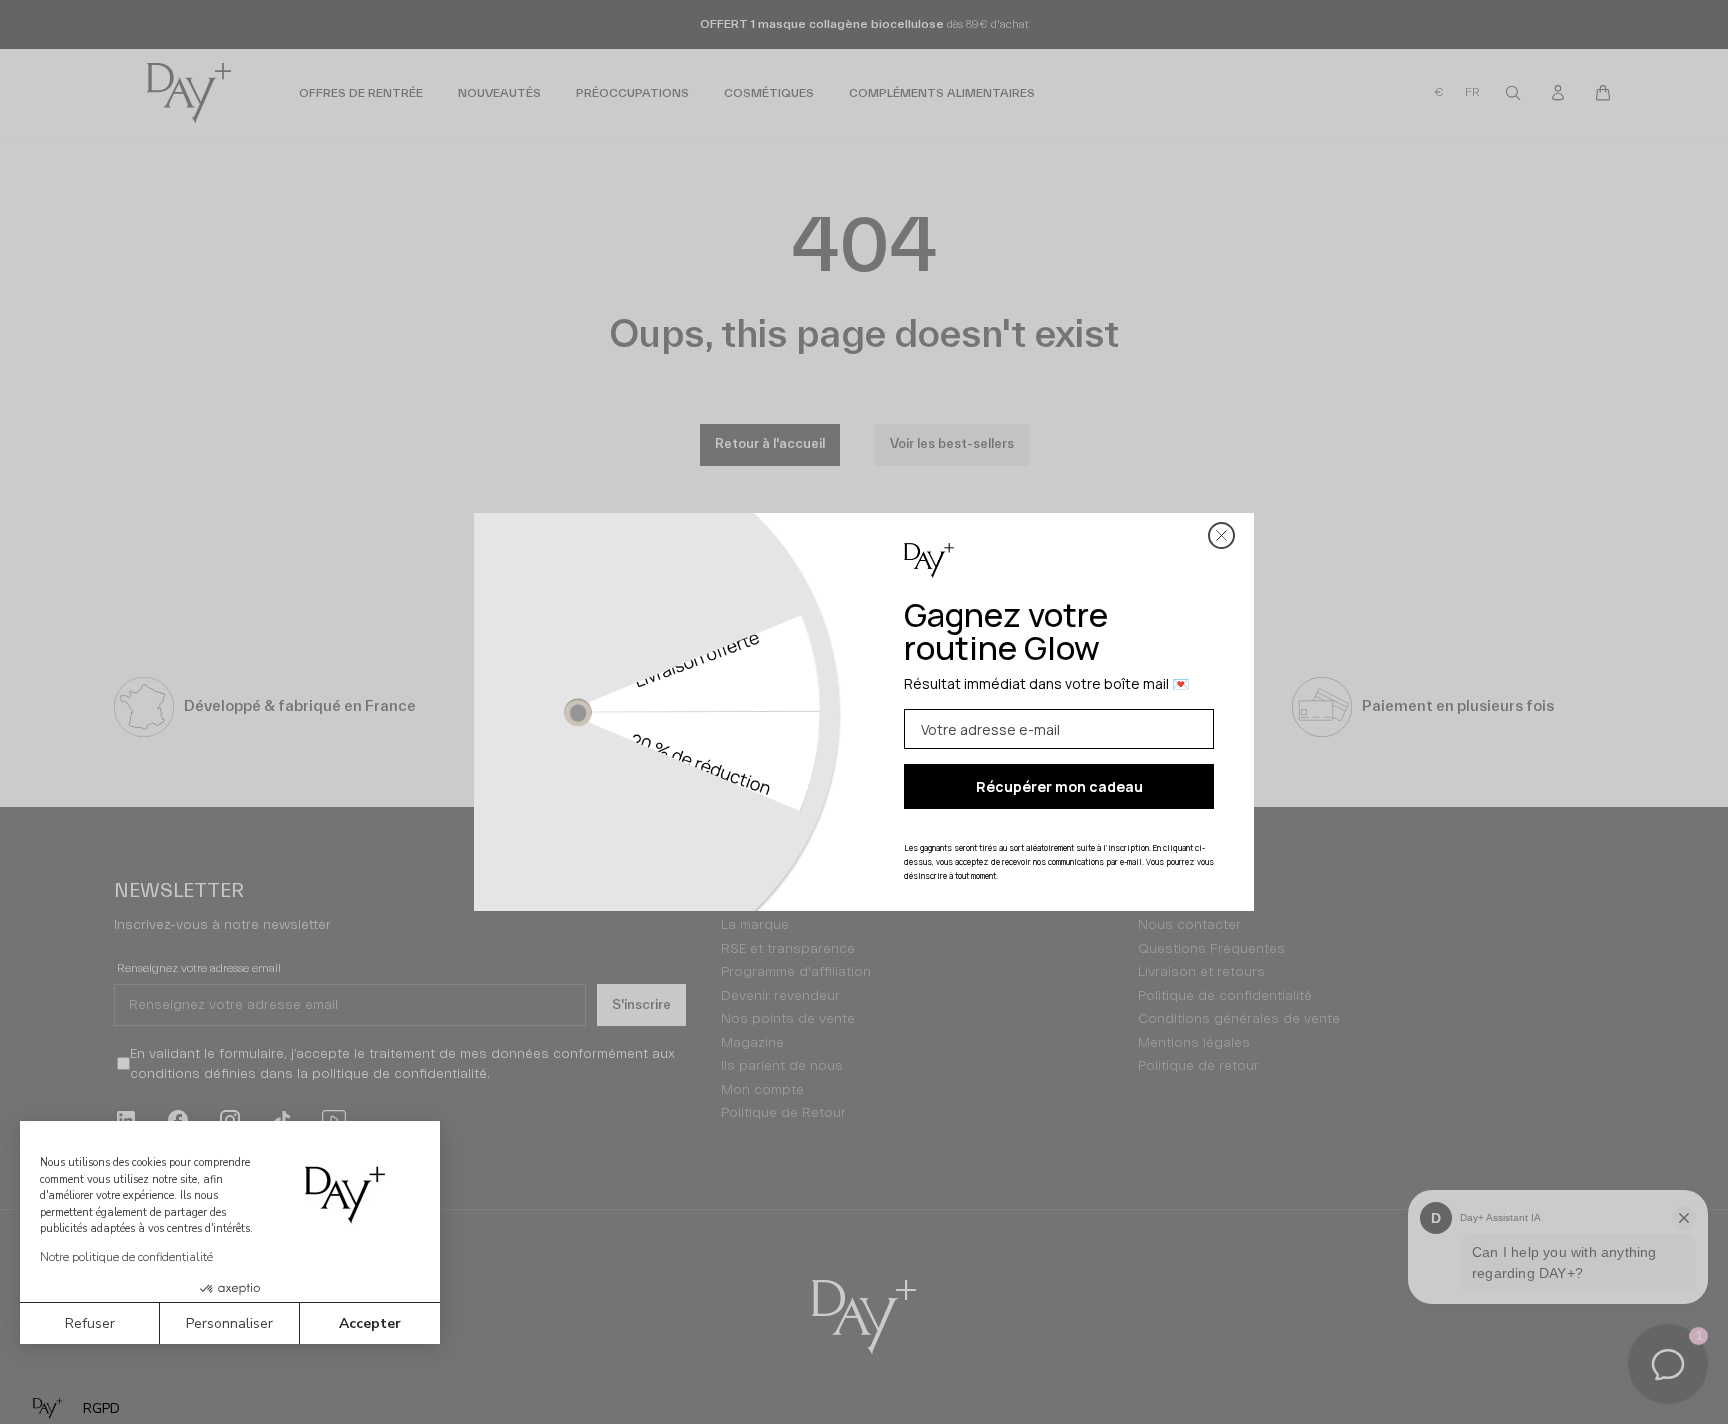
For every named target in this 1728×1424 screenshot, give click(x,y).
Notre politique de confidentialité (126, 1257)
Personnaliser (229, 1323)
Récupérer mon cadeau (1059, 786)
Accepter (370, 1323)
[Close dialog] (1221, 535)
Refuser (90, 1323)
